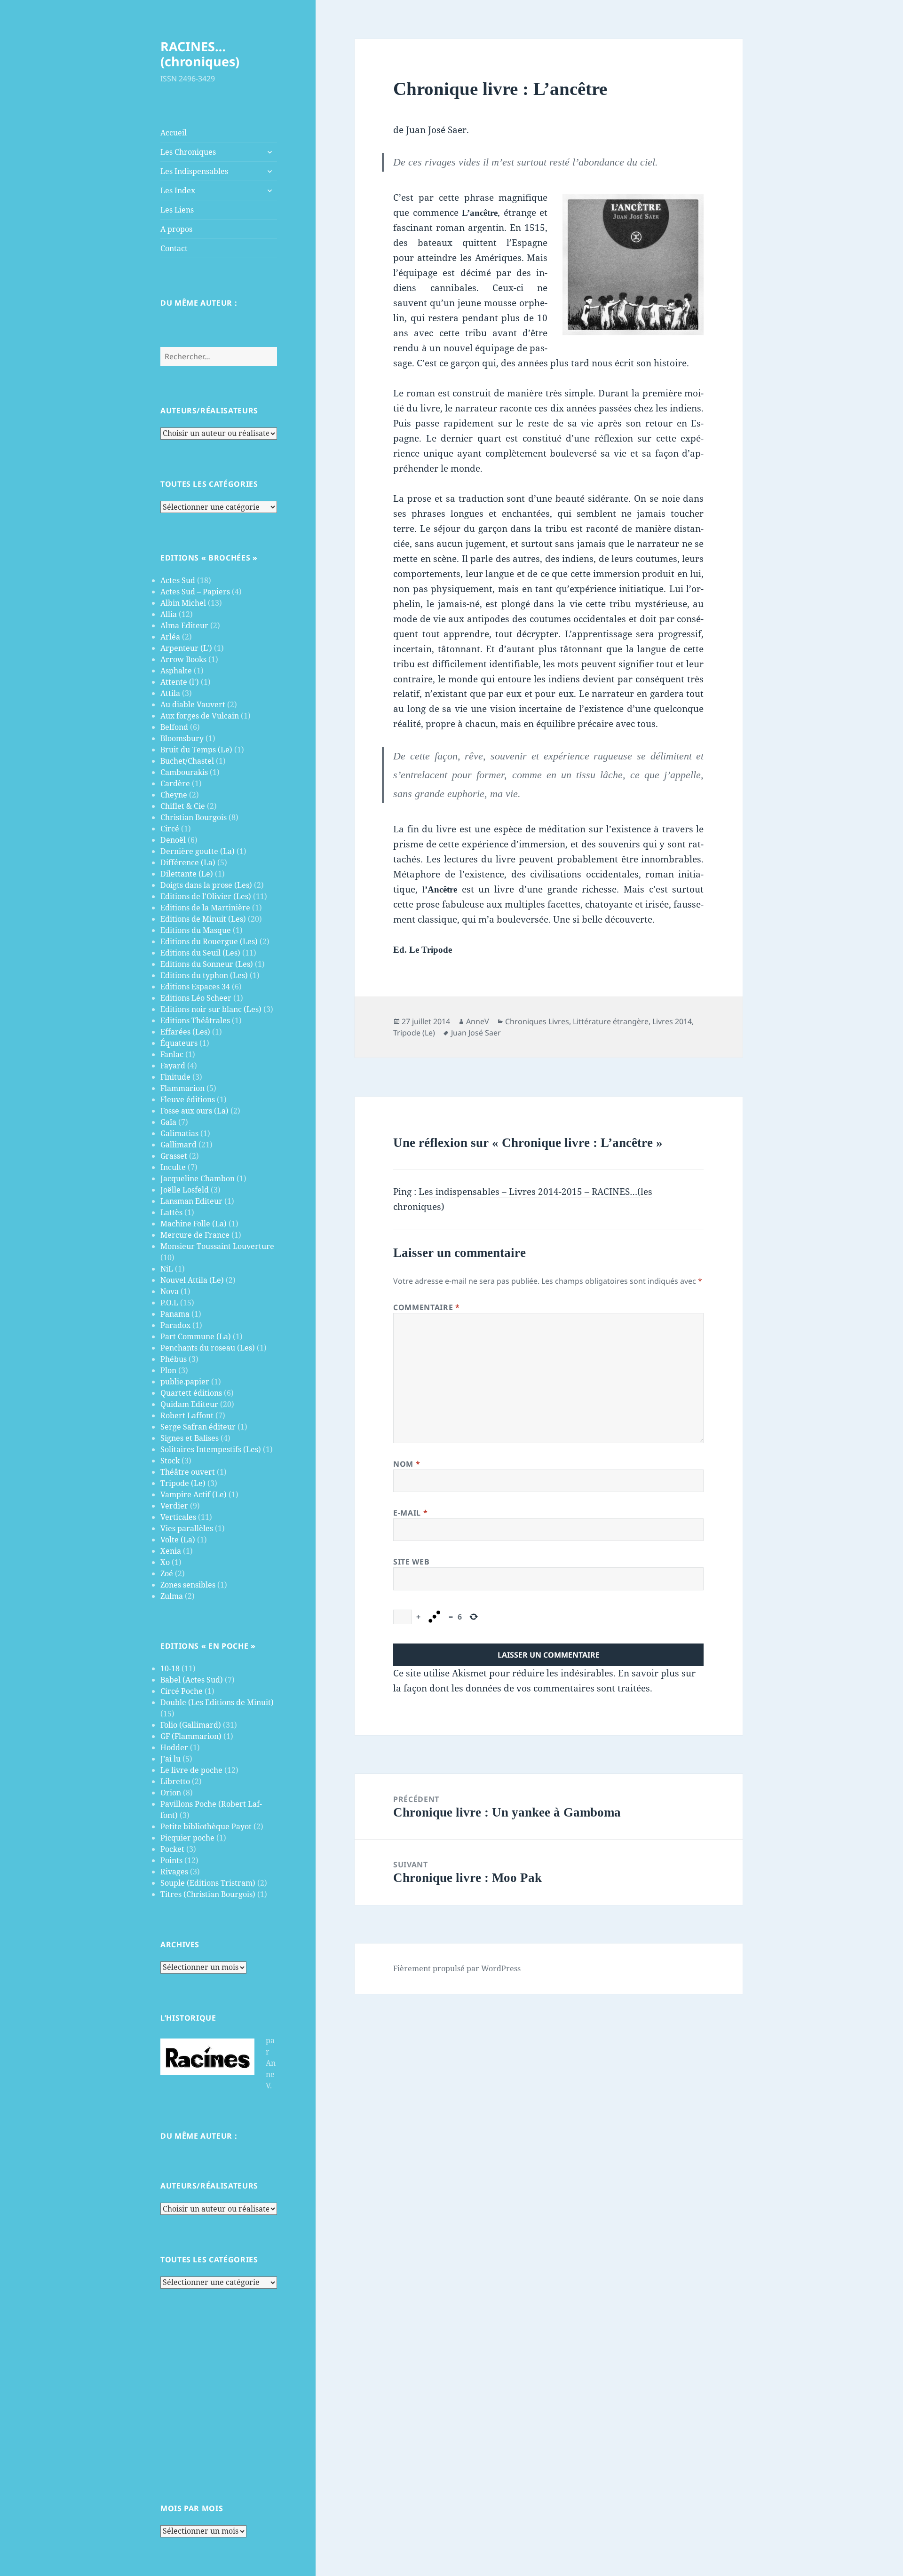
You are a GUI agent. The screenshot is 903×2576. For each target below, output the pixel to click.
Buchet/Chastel (187, 761)
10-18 (170, 1668)
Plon (168, 1370)
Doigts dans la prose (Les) (206, 885)
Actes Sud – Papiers (195, 592)
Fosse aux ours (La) (194, 1111)
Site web (411, 1562)
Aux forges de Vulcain (200, 716)
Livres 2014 (672, 1021)
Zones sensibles (188, 1585)
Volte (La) (178, 1540)
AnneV (478, 1021)
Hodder (174, 1747)
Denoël (173, 840)
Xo (165, 1562)
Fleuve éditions (188, 1099)
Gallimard (178, 1145)
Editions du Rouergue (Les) (209, 941)
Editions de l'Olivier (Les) (206, 896)
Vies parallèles (187, 1528)
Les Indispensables (194, 171)
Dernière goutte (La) (198, 851)
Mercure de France (195, 1235)
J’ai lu (170, 1759)
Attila (170, 693)
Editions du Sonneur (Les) (207, 964)
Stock (170, 1461)
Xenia (171, 1551)
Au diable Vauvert (193, 704)
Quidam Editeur (189, 1404)
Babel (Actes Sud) (192, 1680)
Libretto (175, 1781)
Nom (407, 1464)
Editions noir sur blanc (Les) (211, 1009)
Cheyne (174, 795)
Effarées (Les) (185, 1032)
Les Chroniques (188, 152)
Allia (169, 614)
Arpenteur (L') (186, 648)
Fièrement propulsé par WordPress (457, 1968)
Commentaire (426, 1307)
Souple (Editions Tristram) (208, 1883)
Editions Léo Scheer (196, 998)
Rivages (174, 1872)
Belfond (174, 727)
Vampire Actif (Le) (194, 1494)
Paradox (175, 1325)
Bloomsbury (182, 738)
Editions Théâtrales (195, 1020)
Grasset (174, 1156)
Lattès (171, 1212)
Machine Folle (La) (194, 1224)
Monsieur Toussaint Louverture (217, 1246)
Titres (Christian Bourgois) (208, 1894)
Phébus (174, 1359)
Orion (171, 1793)
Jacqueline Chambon (198, 1178)
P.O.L (169, 1303)
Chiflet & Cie (183, 806)
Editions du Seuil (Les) (200, 953)
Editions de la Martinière (205, 908)
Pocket (172, 1849)
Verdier (174, 1506)
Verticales (178, 1517)
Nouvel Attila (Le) (192, 1280)
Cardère (175, 783)
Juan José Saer (476, 1033)
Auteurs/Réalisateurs (209, 411)
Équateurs (179, 1043)
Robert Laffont (187, 1415)
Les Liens (177, 210)
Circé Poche (182, 1691)
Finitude (175, 1077)
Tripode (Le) (183, 1483)
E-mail (410, 1513)
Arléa (170, 637)
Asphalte (176, 671)
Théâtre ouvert (188, 1472)
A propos (176, 229)
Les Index (178, 190)
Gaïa (168, 1122)
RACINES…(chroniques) (200, 54)
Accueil (174, 133)
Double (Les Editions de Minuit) (217, 1702)
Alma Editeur (184, 625)
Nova (170, 1291)
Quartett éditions (191, 1393)
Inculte (173, 1167)
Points (171, 1860)
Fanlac (172, 1054)
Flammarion (182, 1088)
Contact (174, 248)
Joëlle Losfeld (185, 1190)
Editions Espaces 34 (195, 987)
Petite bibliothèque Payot (206, 1826)
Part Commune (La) (196, 1336)
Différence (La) (188, 862)
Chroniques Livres (537, 1021)
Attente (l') (180, 682)
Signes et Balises (190, 1438)
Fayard (173, 1066)
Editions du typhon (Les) (204, 975)
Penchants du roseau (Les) (208, 1348)
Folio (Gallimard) (191, 1725)
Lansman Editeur (191, 1201)
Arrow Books (183, 659)
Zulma (172, 1596)
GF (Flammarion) (191, 1736)
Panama (175, 1314)
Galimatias (179, 1133)
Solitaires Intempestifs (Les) (211, 1449)
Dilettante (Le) (187, 874)
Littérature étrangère (611, 1021)
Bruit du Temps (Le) (196, 750)
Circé (170, 829)
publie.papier (185, 1382)
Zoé (167, 1573)
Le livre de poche (191, 1770)
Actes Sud (178, 580)
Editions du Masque (196, 930)
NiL (167, 1269)
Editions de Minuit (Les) (203, 919)
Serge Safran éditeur (198, 1427)
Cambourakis (184, 772)
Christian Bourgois (194, 817)
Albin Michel (183, 603)
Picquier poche (187, 1838)
